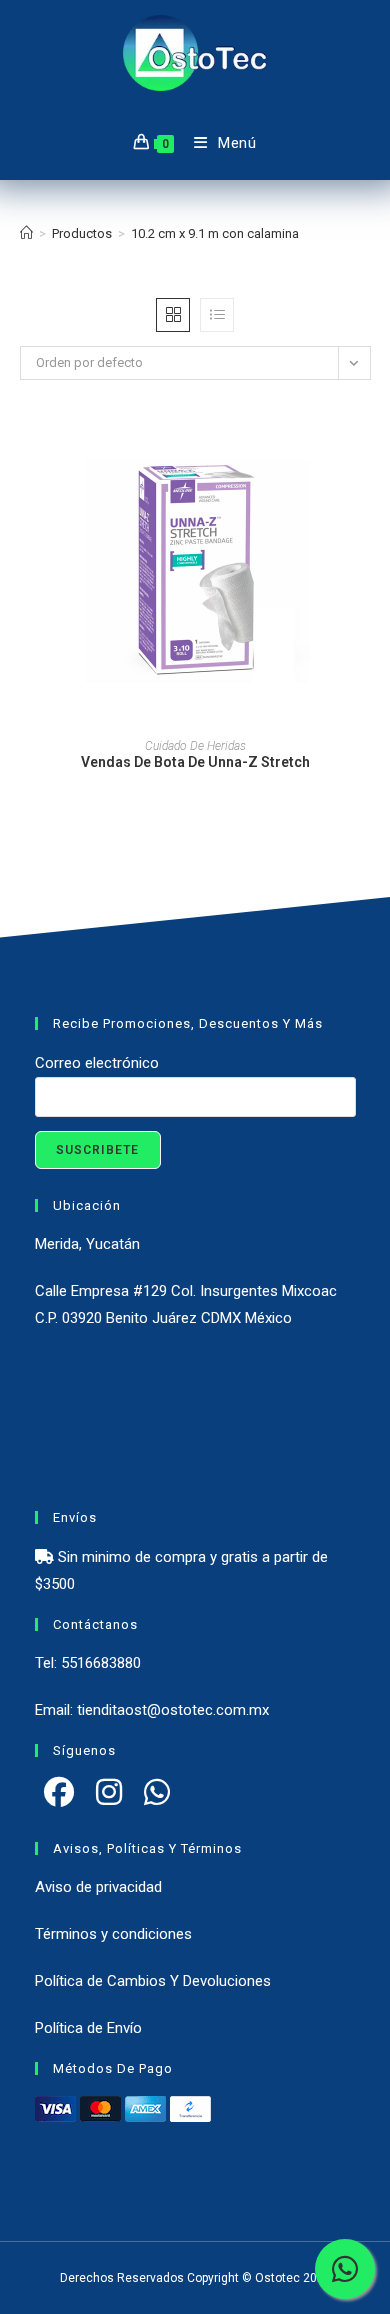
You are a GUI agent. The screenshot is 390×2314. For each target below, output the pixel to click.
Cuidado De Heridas (195, 746)
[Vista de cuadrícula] (173, 315)
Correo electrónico (97, 1063)
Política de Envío (88, 2028)
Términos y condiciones (113, 1934)
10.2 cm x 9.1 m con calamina (215, 233)
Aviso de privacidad (98, 1887)
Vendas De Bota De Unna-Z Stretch (195, 762)
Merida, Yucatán (87, 1244)
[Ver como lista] (217, 315)
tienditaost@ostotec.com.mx (173, 1710)
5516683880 (101, 1663)
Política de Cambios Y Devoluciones (153, 1981)
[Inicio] (26, 233)
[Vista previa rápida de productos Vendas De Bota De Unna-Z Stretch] (364, 455)
